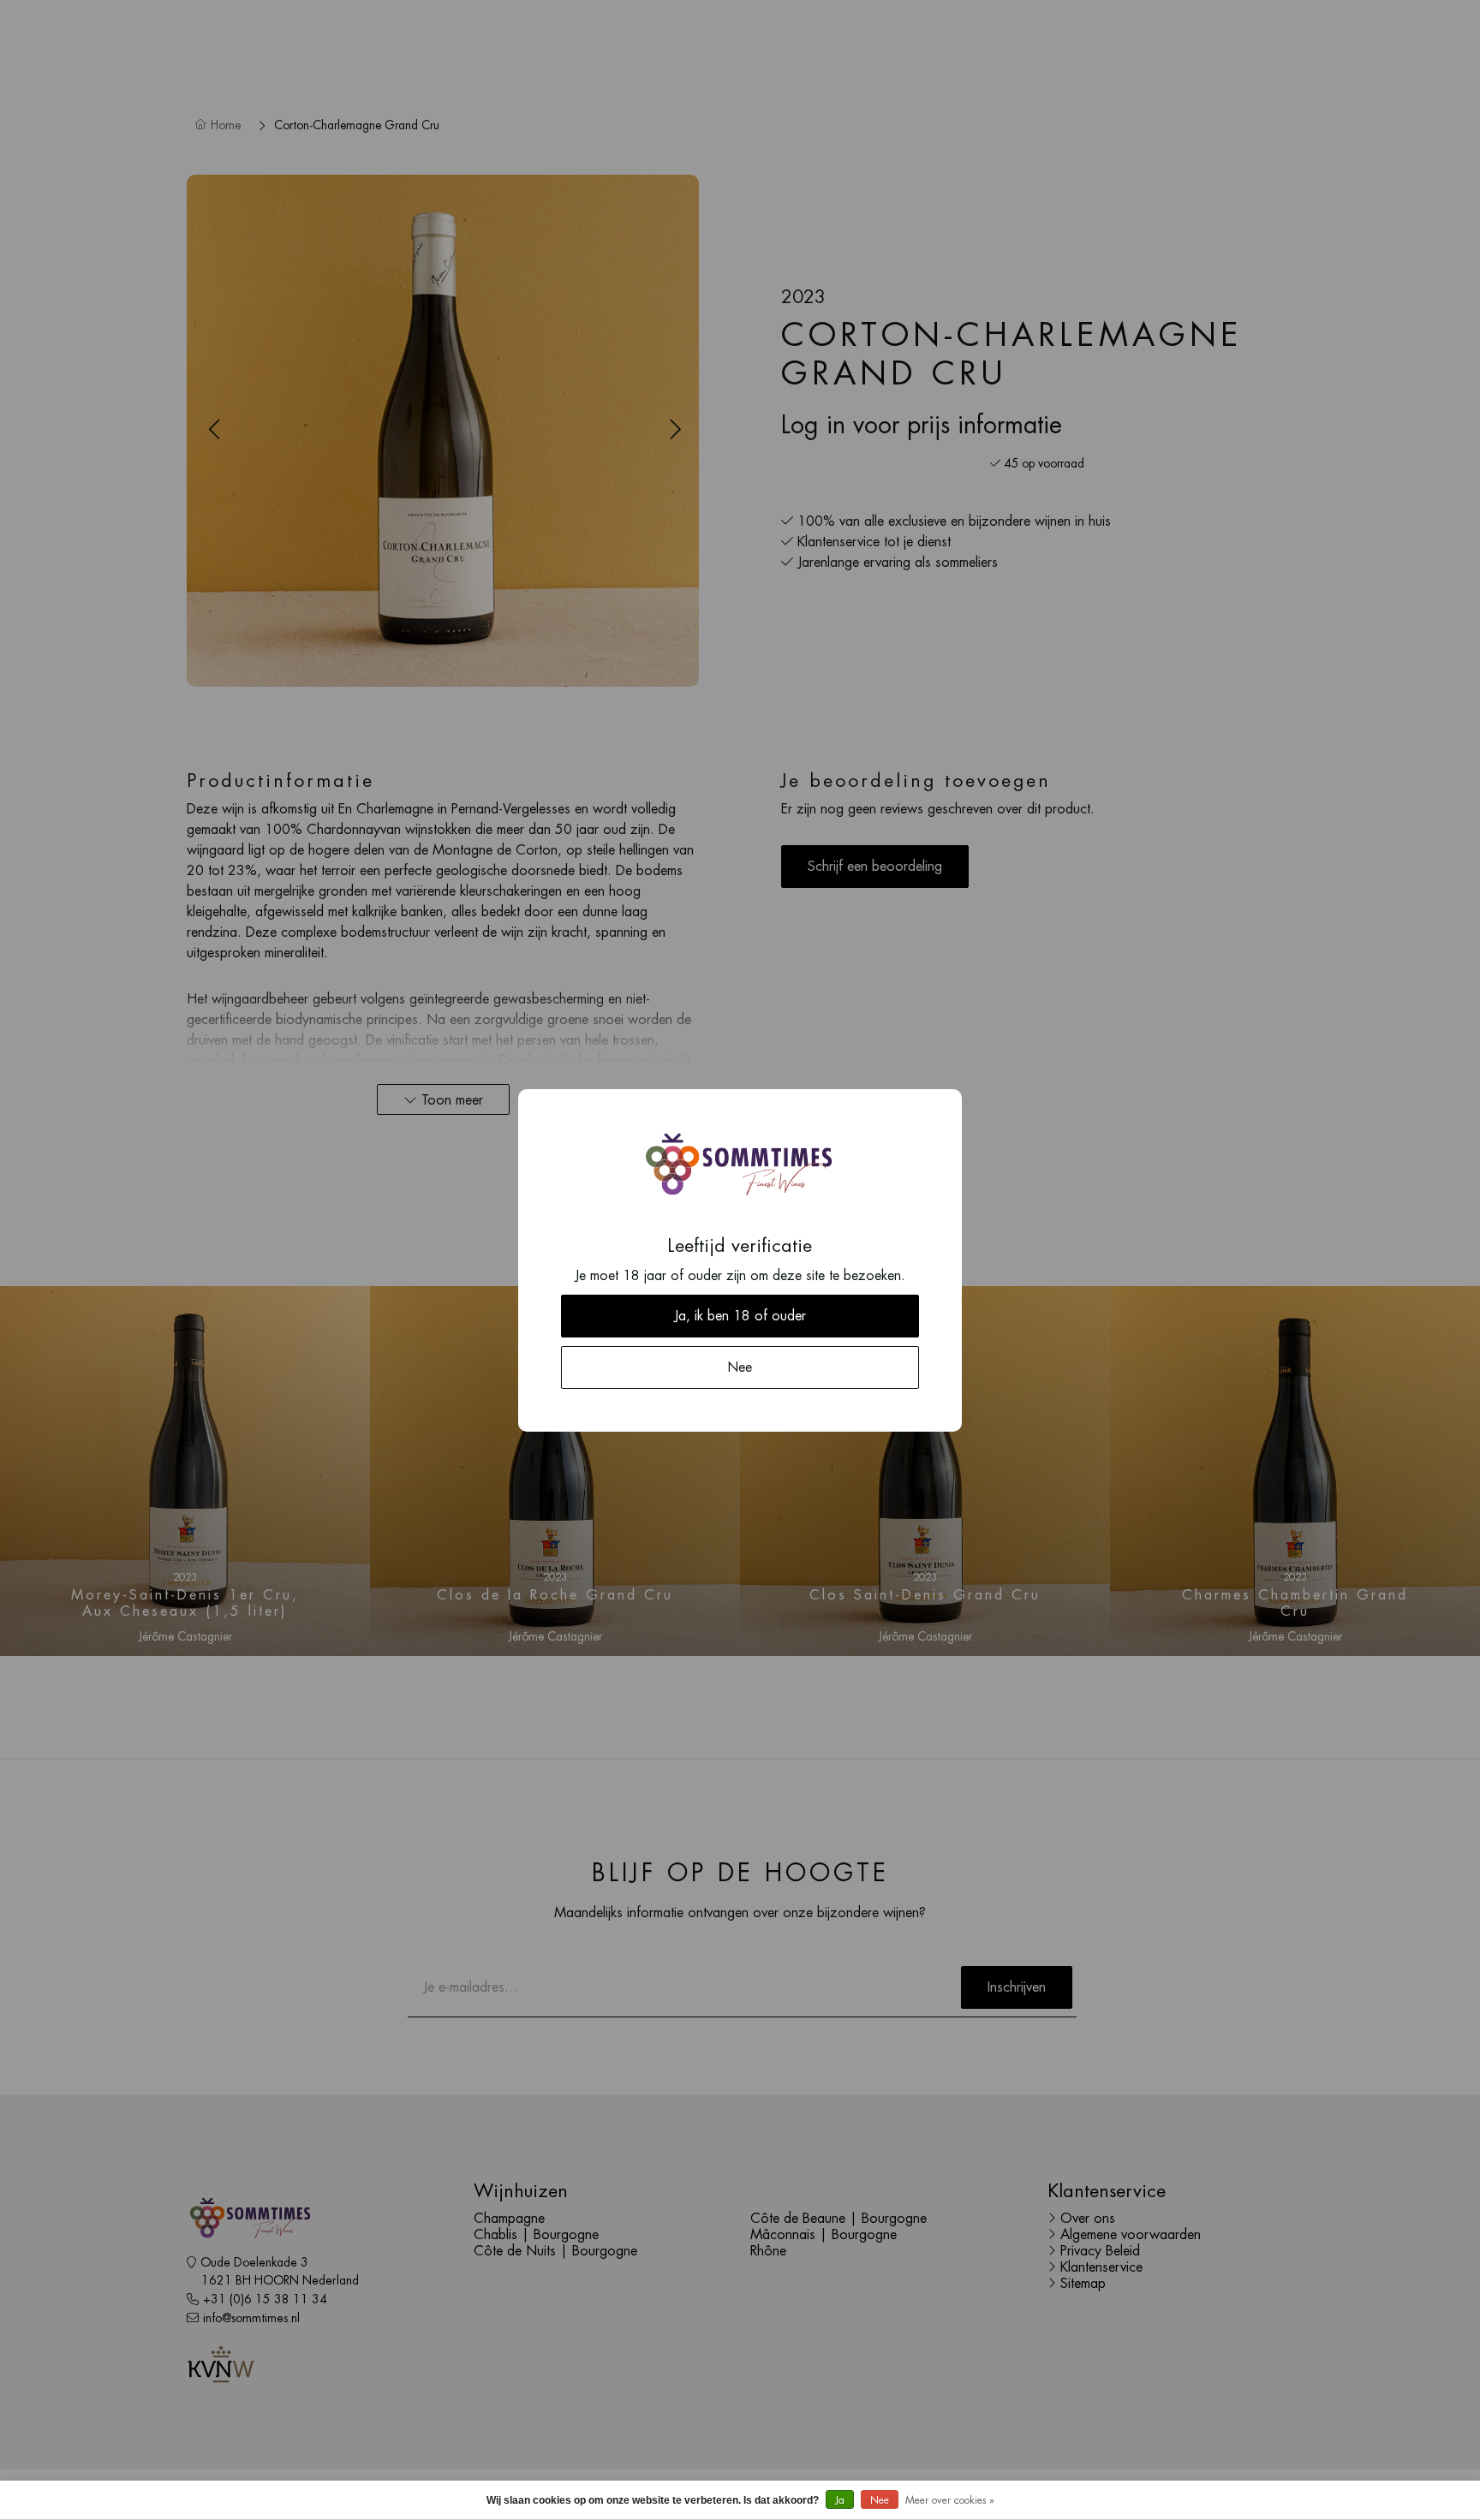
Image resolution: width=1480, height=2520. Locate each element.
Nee (880, 2500)
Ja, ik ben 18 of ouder (740, 1316)
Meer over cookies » (950, 2500)
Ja (840, 2500)
